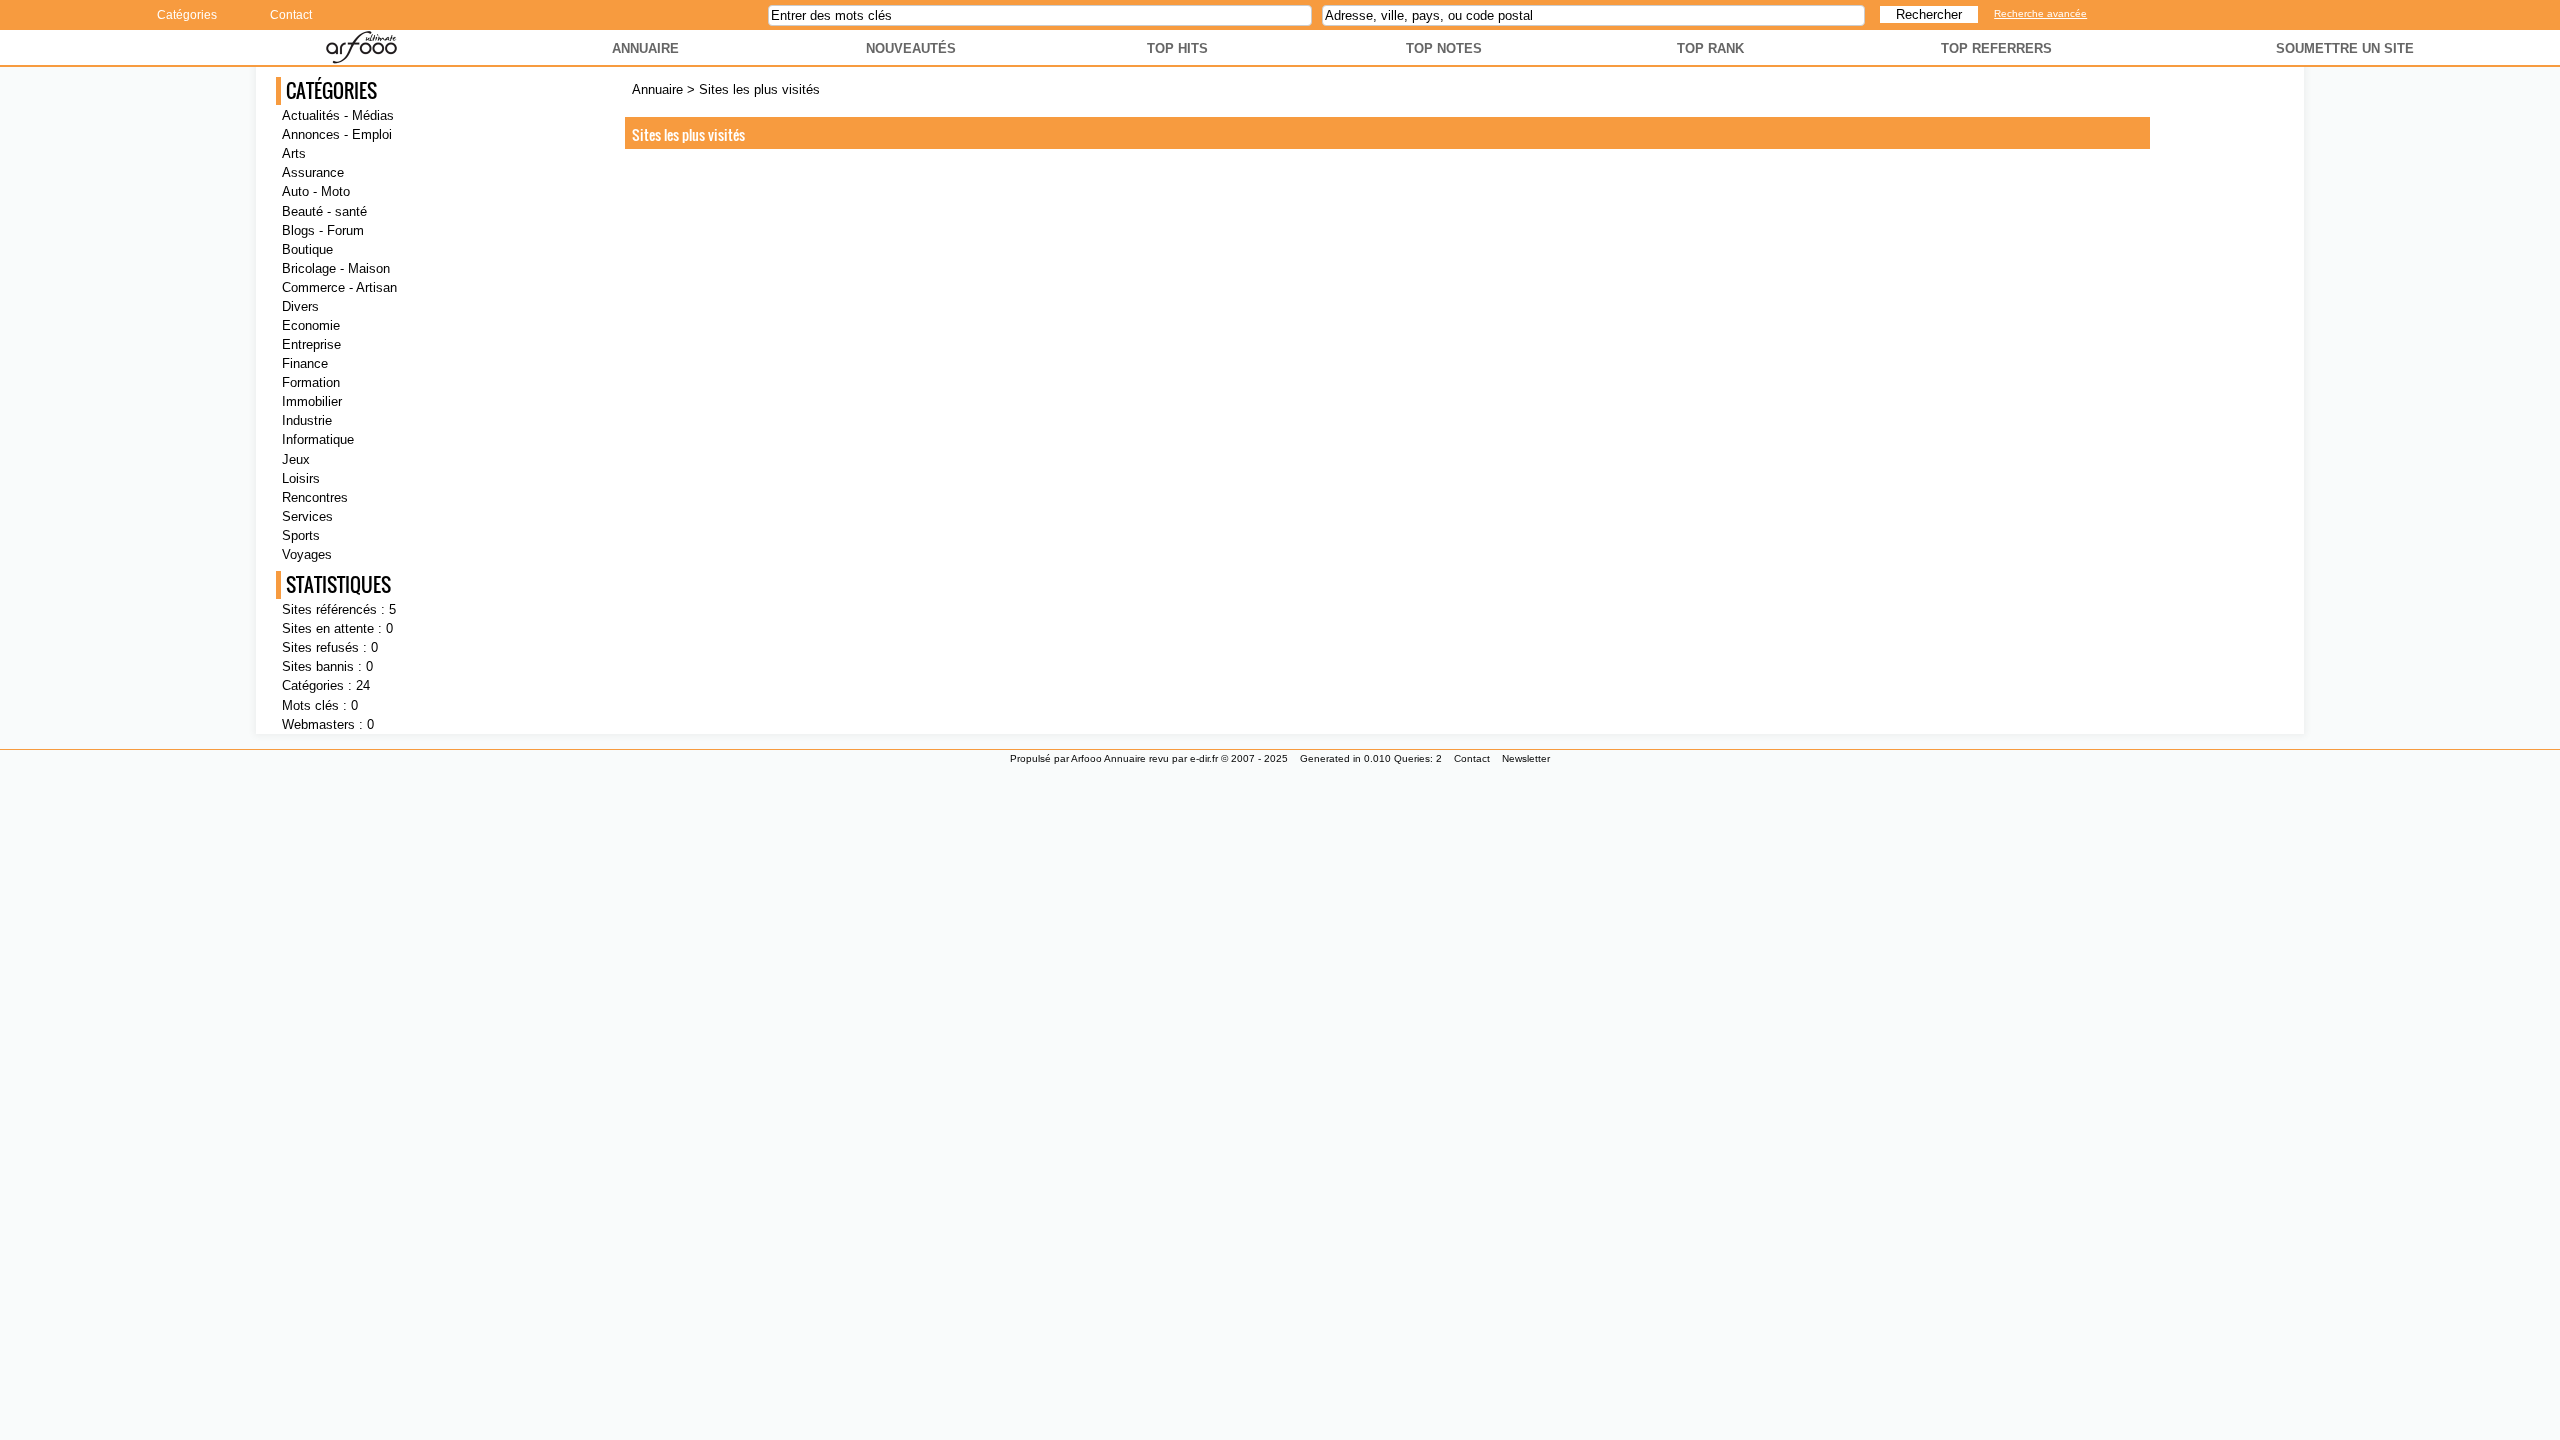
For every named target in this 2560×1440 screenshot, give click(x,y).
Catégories (187, 15)
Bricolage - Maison (336, 268)
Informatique (318, 439)
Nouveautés (911, 48)
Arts (294, 153)
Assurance (313, 172)
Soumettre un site (2345, 48)
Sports (301, 535)
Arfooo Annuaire (1108, 758)
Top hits (1177, 48)
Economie (311, 325)
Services (307, 516)
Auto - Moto (316, 191)
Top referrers (1996, 48)
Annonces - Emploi (337, 134)
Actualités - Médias (338, 115)
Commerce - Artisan (339, 287)
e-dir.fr (1204, 758)
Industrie (307, 420)
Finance (305, 363)
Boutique (307, 249)
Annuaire (645, 48)
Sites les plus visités (759, 89)
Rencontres (315, 497)
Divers (300, 306)
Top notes (1444, 48)
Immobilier (312, 401)
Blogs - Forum (323, 230)
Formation (311, 382)
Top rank (1710, 48)
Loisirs (301, 478)
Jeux (296, 459)
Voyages (307, 554)
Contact (291, 15)
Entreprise (311, 344)
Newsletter (1526, 758)
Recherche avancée (2040, 13)
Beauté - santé (324, 211)
